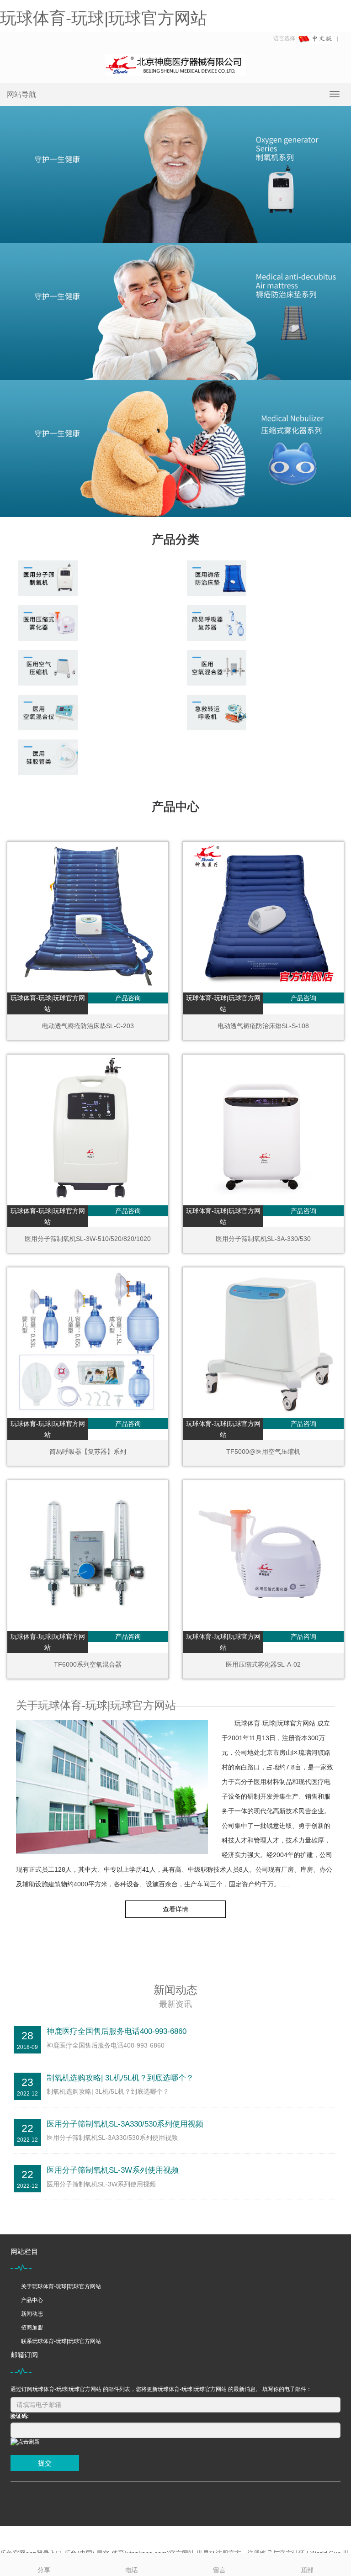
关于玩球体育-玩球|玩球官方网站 (61, 2286)
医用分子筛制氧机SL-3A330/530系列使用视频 (125, 2124)
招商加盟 (32, 2328)
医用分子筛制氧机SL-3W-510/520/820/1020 (88, 1239)
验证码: (20, 2416)
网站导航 (21, 94)
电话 (132, 2570)
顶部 (307, 2570)
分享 (44, 2570)
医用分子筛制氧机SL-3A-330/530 (263, 1239)
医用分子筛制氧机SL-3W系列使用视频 (113, 2170)
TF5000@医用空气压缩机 (263, 1452)
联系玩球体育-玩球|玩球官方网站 (61, 2341)
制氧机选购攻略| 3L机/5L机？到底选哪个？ (120, 2078)
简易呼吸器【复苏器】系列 (88, 1452)
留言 (219, 2570)
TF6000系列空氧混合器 (88, 1664)
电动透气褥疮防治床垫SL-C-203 (88, 1026)
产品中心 (32, 2300)
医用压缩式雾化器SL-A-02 (263, 1664)
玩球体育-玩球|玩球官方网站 (104, 18)
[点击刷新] (25, 2442)
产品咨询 (128, 998)
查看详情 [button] (175, 1909)
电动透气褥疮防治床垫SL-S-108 (263, 1026)
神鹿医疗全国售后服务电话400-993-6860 (117, 2031)
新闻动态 (32, 2314)
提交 (45, 2463)
